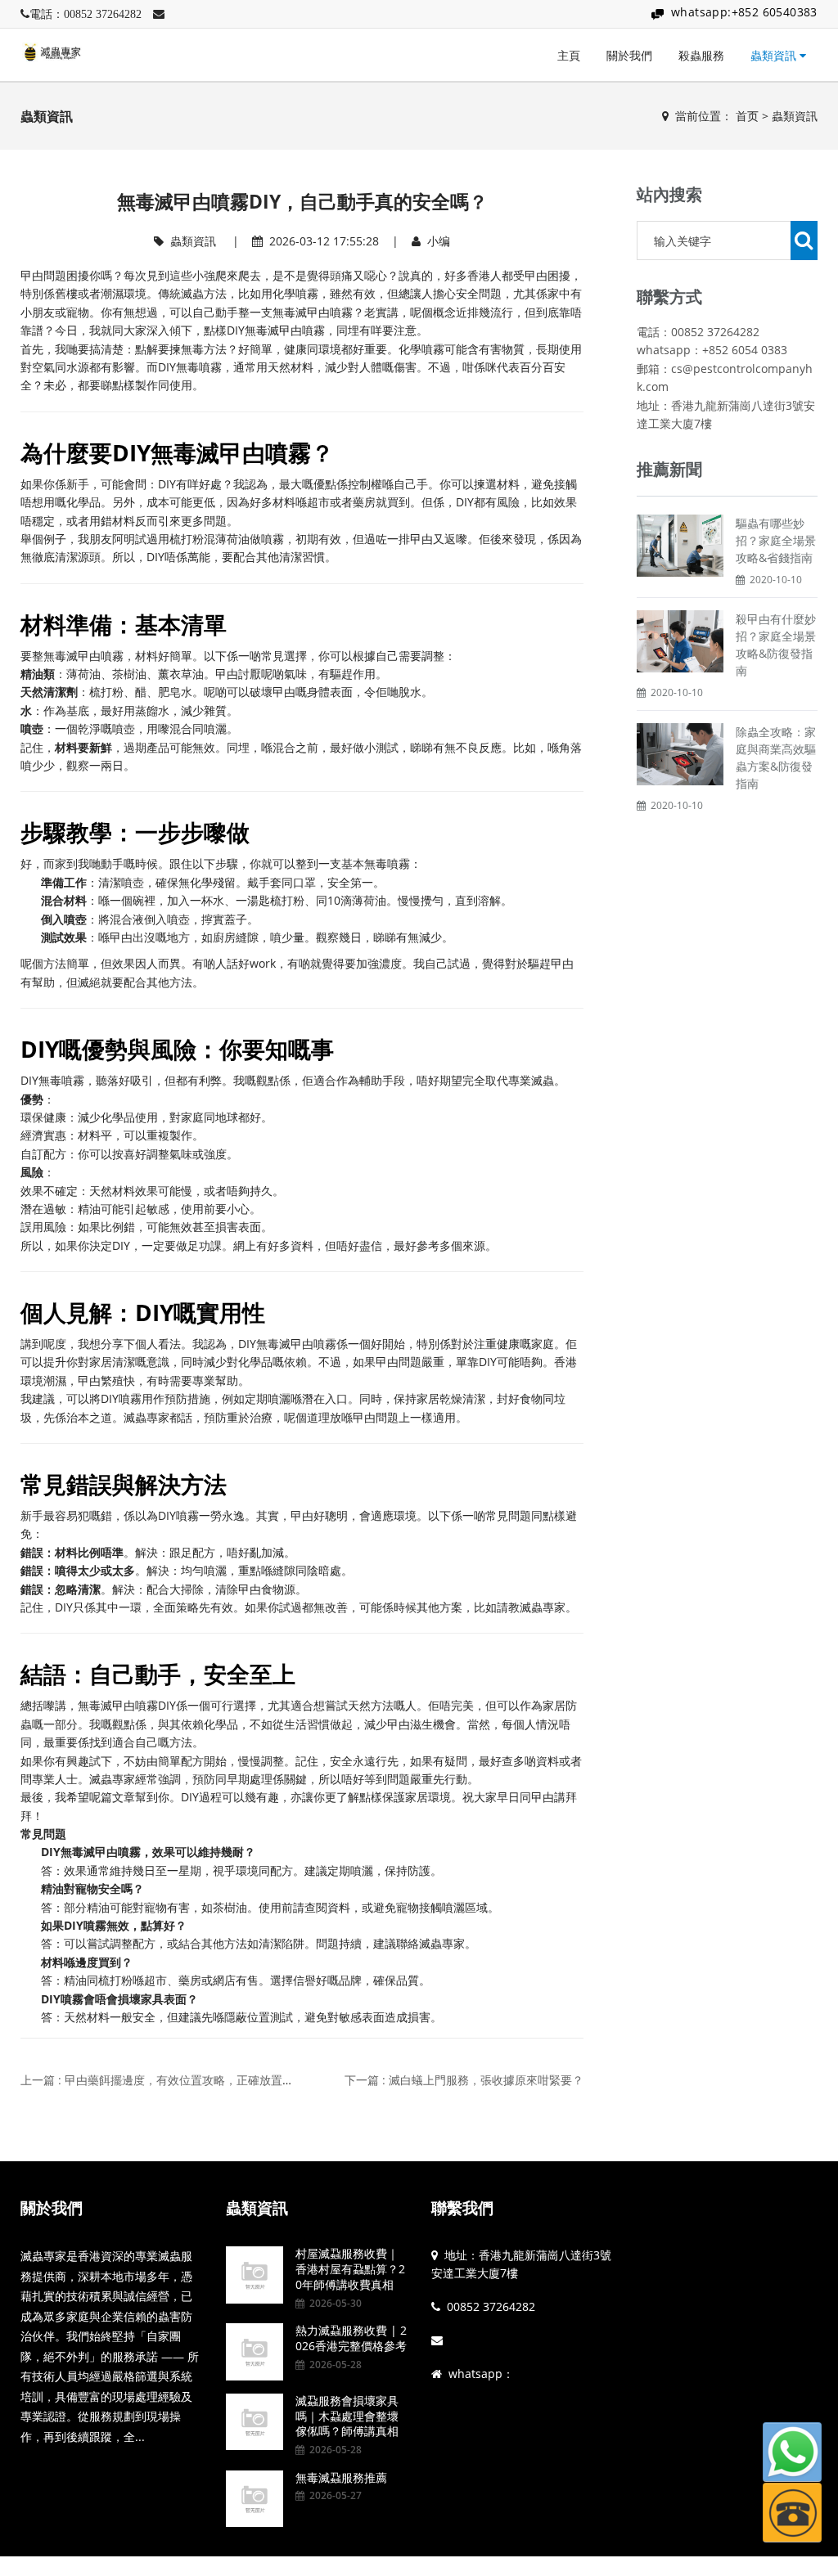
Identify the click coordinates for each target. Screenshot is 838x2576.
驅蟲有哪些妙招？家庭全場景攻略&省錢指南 (776, 540)
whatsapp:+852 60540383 (744, 12)
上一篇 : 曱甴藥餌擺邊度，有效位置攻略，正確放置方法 (163, 2080)
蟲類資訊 (775, 55)
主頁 (569, 55)
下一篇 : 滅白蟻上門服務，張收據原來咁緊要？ (464, 2080)
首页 (747, 116)
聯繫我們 (462, 2208)
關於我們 (629, 55)
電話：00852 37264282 (86, 14)
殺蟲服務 (701, 55)
